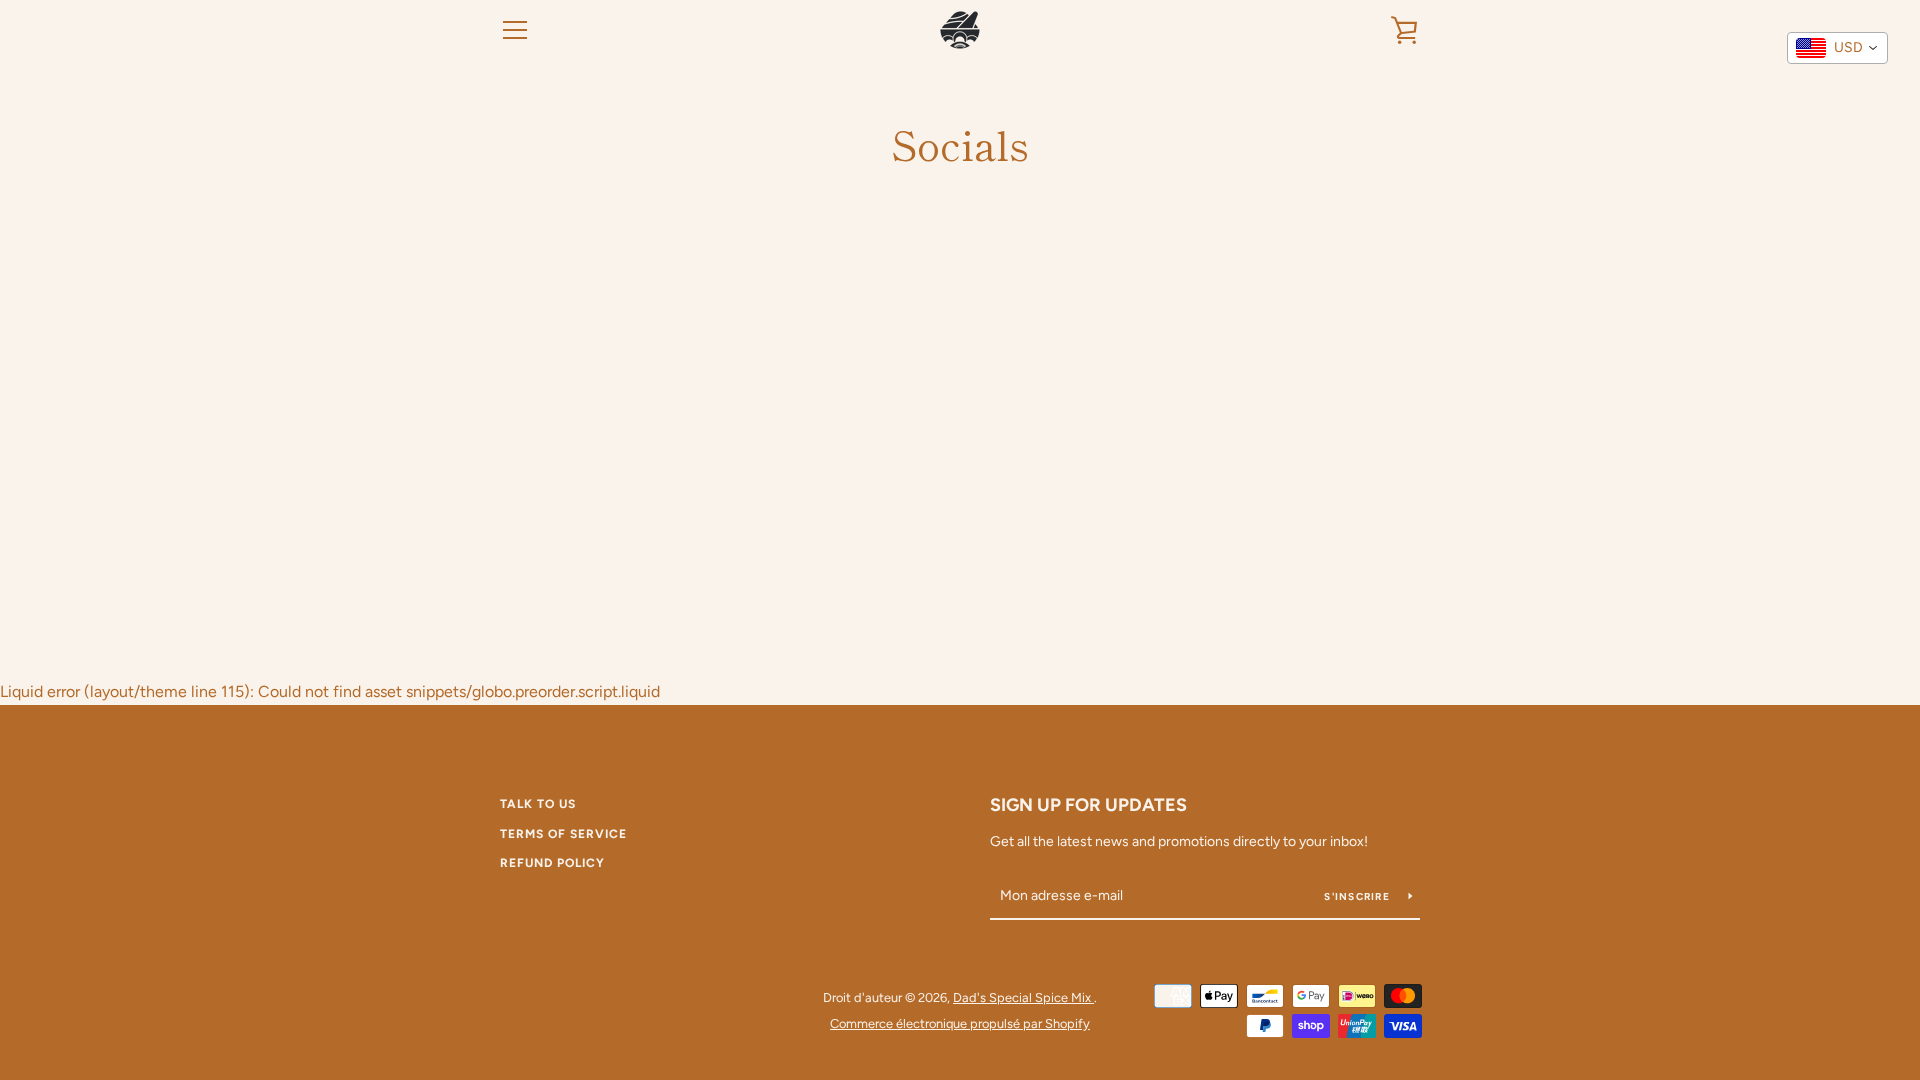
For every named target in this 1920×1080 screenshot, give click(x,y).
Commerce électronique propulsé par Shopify (960, 1023)
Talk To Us (538, 804)
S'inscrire (1358, 896)
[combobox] (1837, 48)
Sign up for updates (1088, 805)
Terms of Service (563, 834)
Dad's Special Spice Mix (1023, 997)
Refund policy (552, 863)
